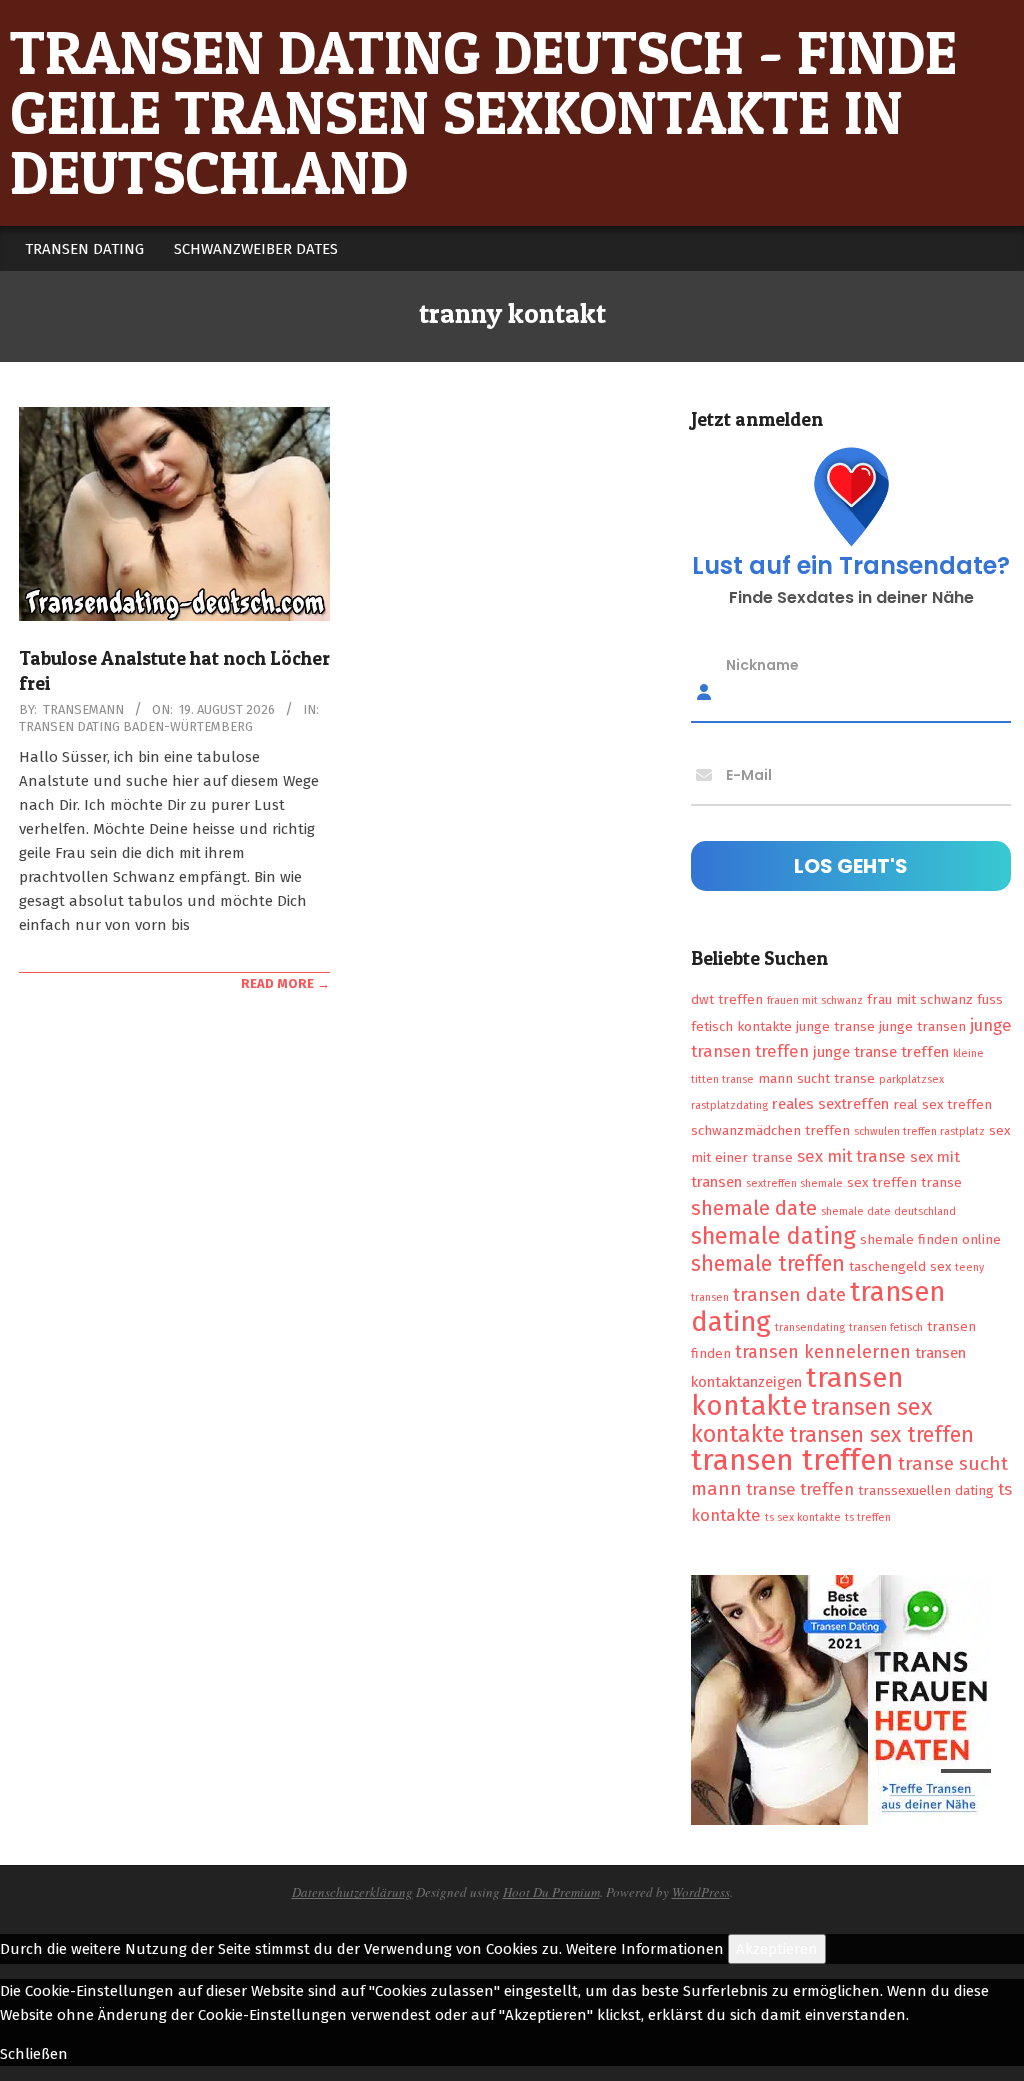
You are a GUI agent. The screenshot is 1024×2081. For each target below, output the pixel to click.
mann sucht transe (816, 1078)
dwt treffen (727, 999)
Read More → (285, 983)
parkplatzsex (911, 1079)
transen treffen (792, 1460)
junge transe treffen (881, 1052)
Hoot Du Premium (551, 1892)
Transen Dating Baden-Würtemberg (136, 726)
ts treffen (868, 1517)
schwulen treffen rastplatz (919, 1131)
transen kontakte (797, 1391)
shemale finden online (930, 1239)
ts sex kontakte (803, 1517)
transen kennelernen (823, 1352)
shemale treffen (768, 1264)
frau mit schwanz (920, 999)
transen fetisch (886, 1327)
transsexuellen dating (926, 1490)
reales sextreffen (830, 1104)
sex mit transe (851, 1156)
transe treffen (800, 1489)
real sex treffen (942, 1104)
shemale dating (773, 1236)
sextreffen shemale (794, 1183)
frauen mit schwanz (815, 1000)
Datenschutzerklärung (352, 1892)
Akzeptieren (777, 1949)
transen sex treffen (881, 1435)
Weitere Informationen (645, 1949)
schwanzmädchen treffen (770, 1130)
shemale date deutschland (888, 1211)
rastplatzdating (729, 1105)
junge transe (835, 1026)
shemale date (754, 1208)
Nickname (762, 665)
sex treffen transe (904, 1182)
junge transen (922, 1026)
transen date (789, 1294)
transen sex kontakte (811, 1420)
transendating (810, 1327)
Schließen (34, 2054)
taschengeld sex (900, 1266)
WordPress (701, 1892)
